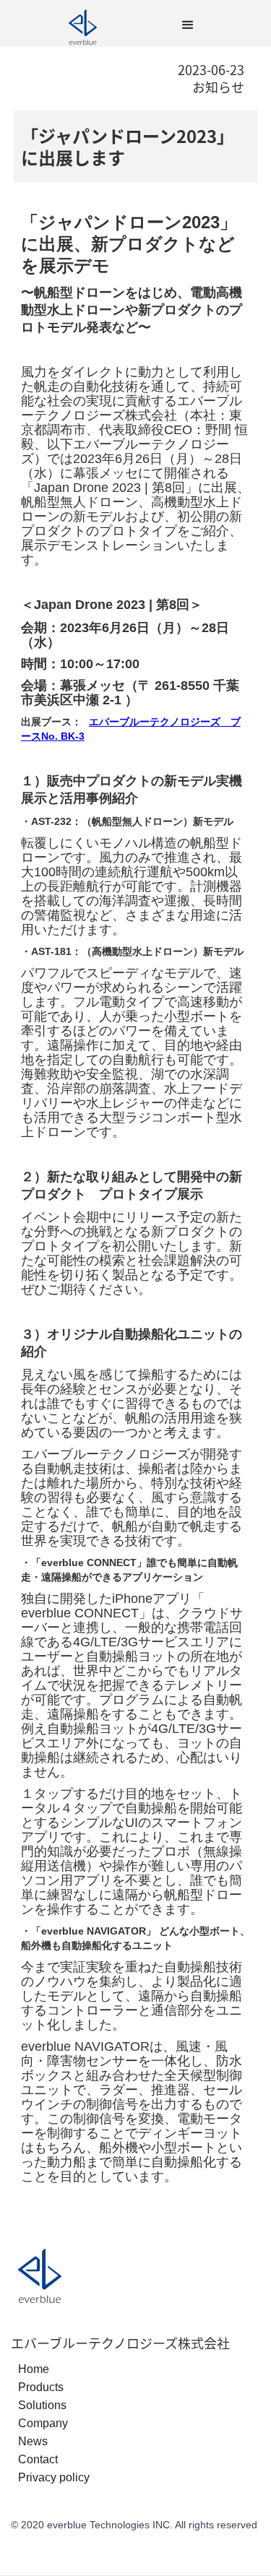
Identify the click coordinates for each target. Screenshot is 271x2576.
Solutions (42, 2405)
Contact (38, 2459)
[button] (188, 25)
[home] (83, 25)
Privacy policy (54, 2477)
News (33, 2441)
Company (43, 2423)
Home (34, 2369)
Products (41, 2387)
